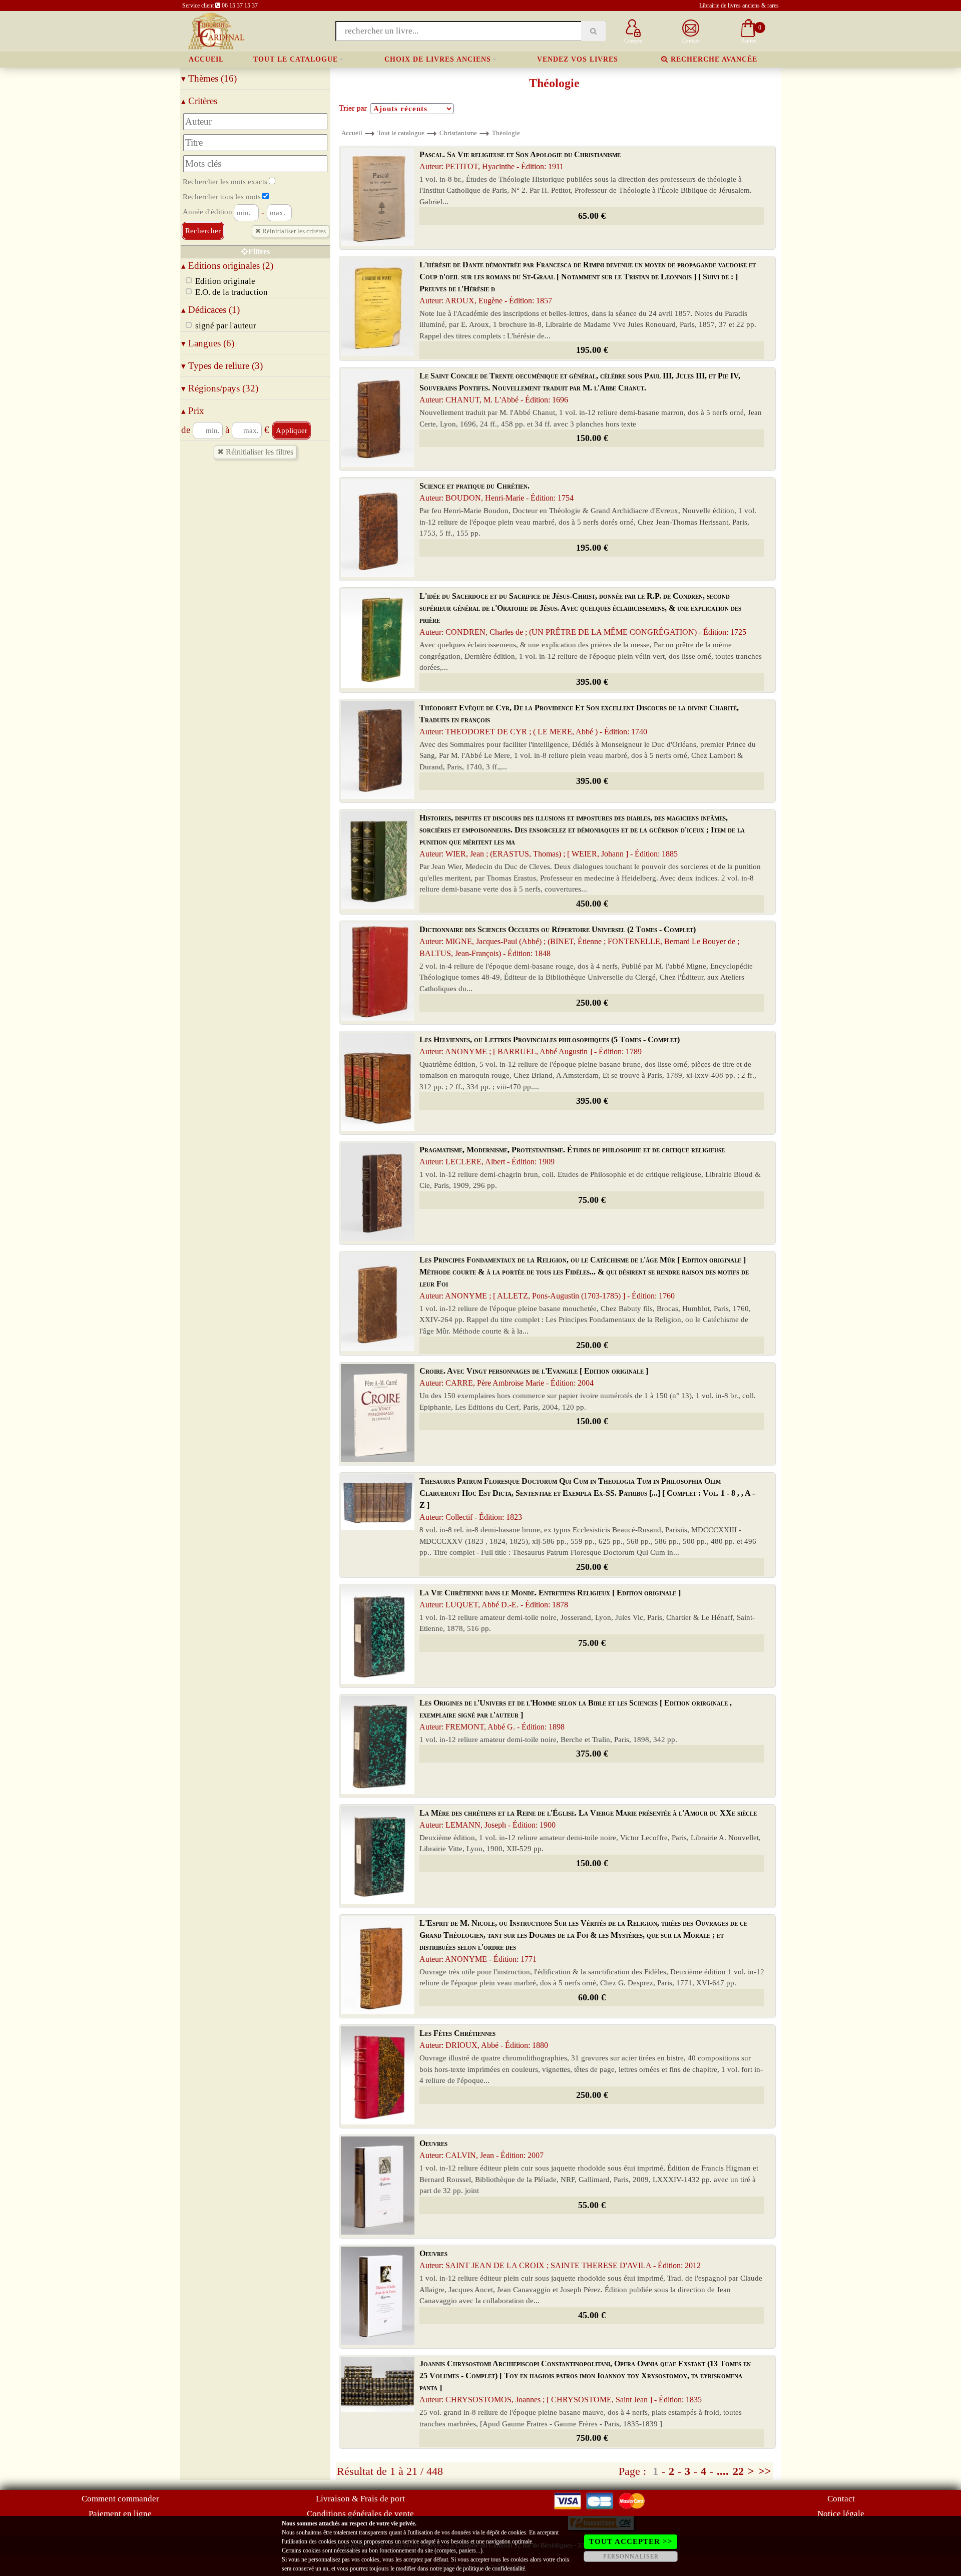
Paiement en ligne (120, 2514)
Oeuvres (482, 2149)
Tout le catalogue (296, 59)
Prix (193, 411)
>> (765, 2471)
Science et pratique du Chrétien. (497, 492)
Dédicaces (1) (210, 310)
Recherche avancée (713, 59)
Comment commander (120, 2499)
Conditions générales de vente (360, 2514)
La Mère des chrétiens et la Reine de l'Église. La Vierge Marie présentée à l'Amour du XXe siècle (588, 1819)
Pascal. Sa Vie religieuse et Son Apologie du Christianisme (520, 160)
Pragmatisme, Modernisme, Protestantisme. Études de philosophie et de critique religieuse (572, 1156)
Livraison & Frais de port (360, 2499)
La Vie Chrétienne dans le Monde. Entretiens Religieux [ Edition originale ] (550, 1599)
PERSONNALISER (631, 2556)
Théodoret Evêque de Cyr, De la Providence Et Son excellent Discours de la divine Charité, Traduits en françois (579, 720)
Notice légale (841, 2514)
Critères (199, 101)
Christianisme (458, 133)
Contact (841, 2499)
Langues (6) (208, 343)
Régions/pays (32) (220, 388)
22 (738, 2471)
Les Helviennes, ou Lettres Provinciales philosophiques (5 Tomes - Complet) (550, 1045)
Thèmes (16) (209, 78)
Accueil (206, 59)
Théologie (506, 133)
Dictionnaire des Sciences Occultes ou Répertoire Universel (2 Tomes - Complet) (579, 941)
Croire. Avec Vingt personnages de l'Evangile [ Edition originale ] (534, 1377)
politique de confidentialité (494, 2568)
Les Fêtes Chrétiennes (484, 2039)
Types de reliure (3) (222, 366)
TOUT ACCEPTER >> (631, 2541)
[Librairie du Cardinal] (215, 30)
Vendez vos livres (578, 59)
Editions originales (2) (227, 266)
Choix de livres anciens (438, 59)
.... (723, 2471)
